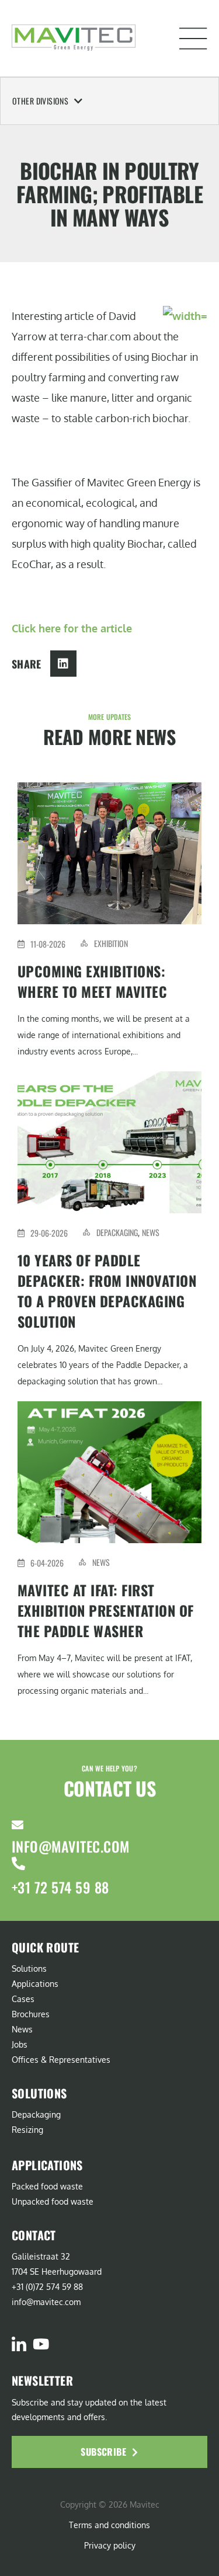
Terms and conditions (109, 2525)
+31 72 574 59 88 (60, 1887)
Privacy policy (110, 2545)
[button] (193, 39)
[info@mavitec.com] (18, 1825)
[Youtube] (41, 2344)
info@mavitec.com (71, 1846)
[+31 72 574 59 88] (18, 1863)
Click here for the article (72, 628)
